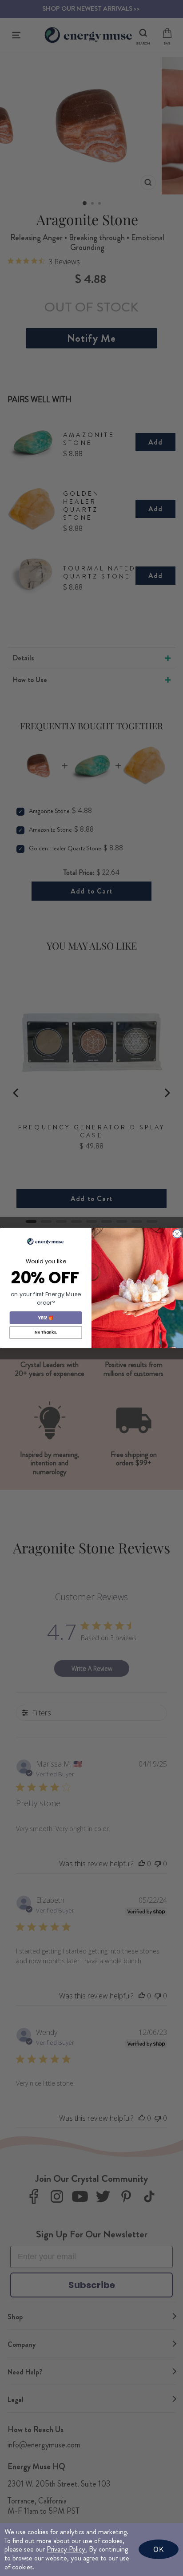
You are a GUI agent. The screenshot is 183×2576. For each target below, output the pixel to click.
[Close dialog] (177, 1233)
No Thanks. (46, 1332)
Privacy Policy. (67, 2549)
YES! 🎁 (46, 1317)
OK (159, 2549)
